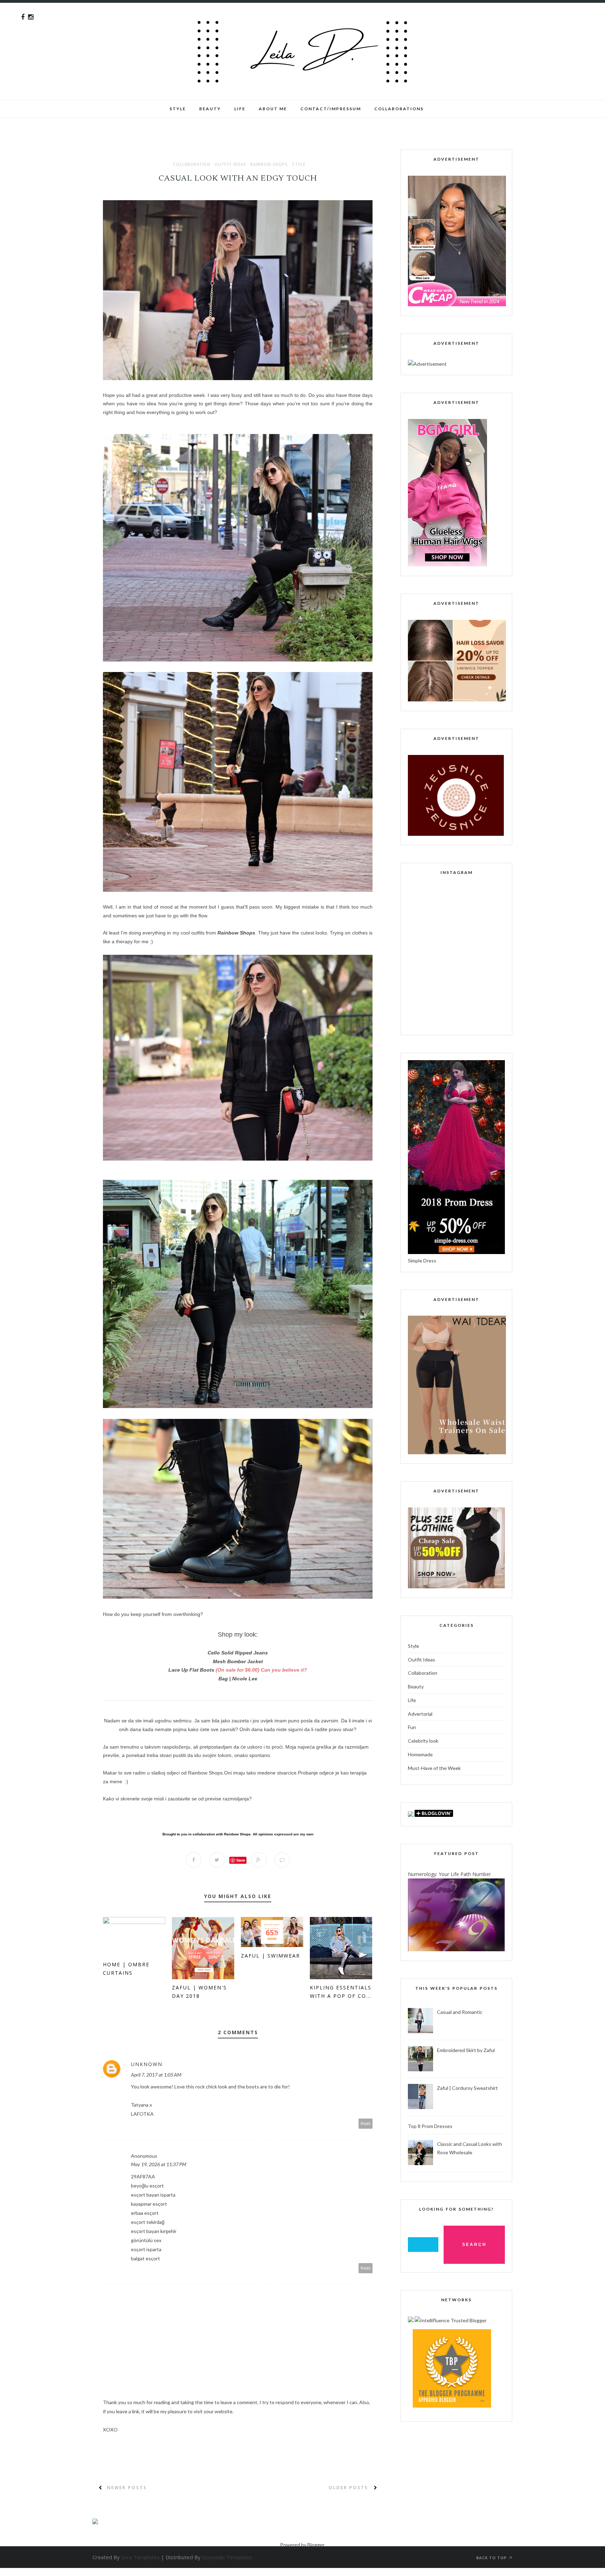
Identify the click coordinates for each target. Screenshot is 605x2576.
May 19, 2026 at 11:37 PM (159, 2164)
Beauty (210, 109)
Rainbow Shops (269, 164)
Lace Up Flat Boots (191, 1670)
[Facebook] (23, 17)
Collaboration (192, 164)
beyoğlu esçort (147, 2186)
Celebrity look (423, 1741)
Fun (412, 1727)
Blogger (316, 2545)
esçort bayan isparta (153, 2195)
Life (412, 1700)
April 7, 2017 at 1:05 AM (156, 2075)
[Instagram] (31, 17)
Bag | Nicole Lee (238, 1679)
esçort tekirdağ (148, 2222)
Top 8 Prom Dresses (430, 2126)
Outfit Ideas (230, 164)
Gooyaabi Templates (227, 2557)
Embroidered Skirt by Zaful (466, 2050)
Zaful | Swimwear (270, 1956)
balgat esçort (145, 2258)
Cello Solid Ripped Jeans (238, 1653)
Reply (366, 2123)
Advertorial (420, 1714)
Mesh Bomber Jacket (238, 1661)
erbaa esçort (145, 2213)
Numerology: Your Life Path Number (449, 1874)
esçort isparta (146, 2249)
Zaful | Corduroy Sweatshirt (467, 2088)
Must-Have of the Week (434, 1768)
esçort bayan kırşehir (154, 2231)
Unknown (147, 2064)
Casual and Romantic (460, 2012)
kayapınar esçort (149, 2204)
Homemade (420, 1754)
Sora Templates (140, 2557)
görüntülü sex (146, 2240)
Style (178, 109)
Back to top (492, 2558)
